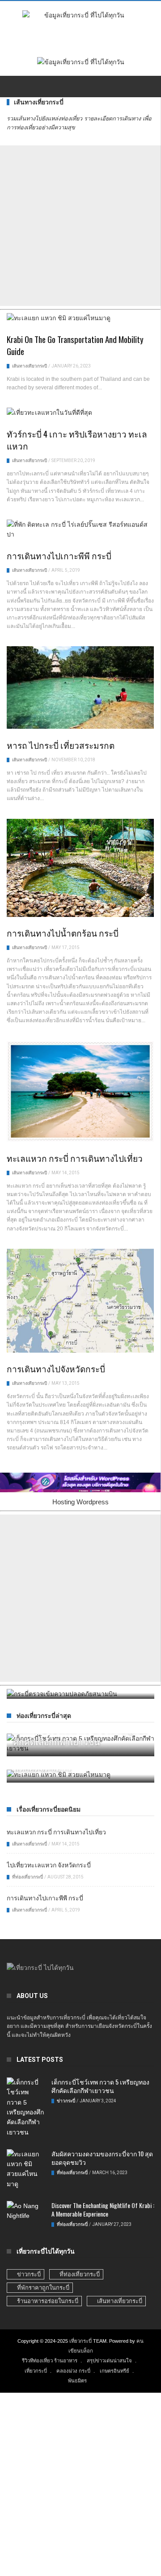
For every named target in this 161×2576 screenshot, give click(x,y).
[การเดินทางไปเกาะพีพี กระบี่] (80, 531)
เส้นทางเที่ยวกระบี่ (30, 366)
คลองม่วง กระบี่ (73, 2371)
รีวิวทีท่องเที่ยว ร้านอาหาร (50, 2361)
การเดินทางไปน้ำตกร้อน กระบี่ (63, 933)
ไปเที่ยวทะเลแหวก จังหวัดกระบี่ (49, 1864)
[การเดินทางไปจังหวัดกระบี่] (80, 1302)
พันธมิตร (77, 2381)
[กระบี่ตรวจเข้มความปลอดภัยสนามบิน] (80, 1694)
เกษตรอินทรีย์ (114, 2371)
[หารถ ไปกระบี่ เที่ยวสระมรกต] (80, 689)
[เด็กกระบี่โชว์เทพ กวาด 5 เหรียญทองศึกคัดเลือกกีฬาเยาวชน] (26, 2109)
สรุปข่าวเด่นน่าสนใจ (109, 2361)
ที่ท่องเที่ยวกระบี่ (59, 1837)
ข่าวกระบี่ (66, 2101)
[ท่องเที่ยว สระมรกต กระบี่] (80, 1772)
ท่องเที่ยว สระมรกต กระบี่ (80, 1821)
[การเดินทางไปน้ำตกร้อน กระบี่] (80, 869)
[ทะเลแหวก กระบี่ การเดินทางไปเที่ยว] (80, 1093)
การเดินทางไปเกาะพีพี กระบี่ (59, 555)
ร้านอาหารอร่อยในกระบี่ (48, 2301)
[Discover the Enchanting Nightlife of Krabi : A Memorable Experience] (26, 2212)
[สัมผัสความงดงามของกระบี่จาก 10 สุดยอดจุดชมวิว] (26, 2171)
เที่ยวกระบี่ (80, 2341)
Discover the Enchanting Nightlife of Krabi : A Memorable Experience (103, 2209)
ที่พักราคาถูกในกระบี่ (43, 2288)
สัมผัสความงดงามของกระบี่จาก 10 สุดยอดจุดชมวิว (102, 2158)
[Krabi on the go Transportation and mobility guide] (80, 320)
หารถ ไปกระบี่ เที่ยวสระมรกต (61, 745)
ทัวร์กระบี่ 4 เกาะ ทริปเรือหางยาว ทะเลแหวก (77, 440)
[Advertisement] (80, 226)
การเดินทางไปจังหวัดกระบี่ (56, 1368)
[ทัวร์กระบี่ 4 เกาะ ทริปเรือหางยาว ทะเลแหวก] (80, 414)
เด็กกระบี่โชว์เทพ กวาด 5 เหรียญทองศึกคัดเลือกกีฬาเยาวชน (100, 2086)
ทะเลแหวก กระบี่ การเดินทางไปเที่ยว (75, 1158)
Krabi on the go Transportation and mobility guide (75, 345)
